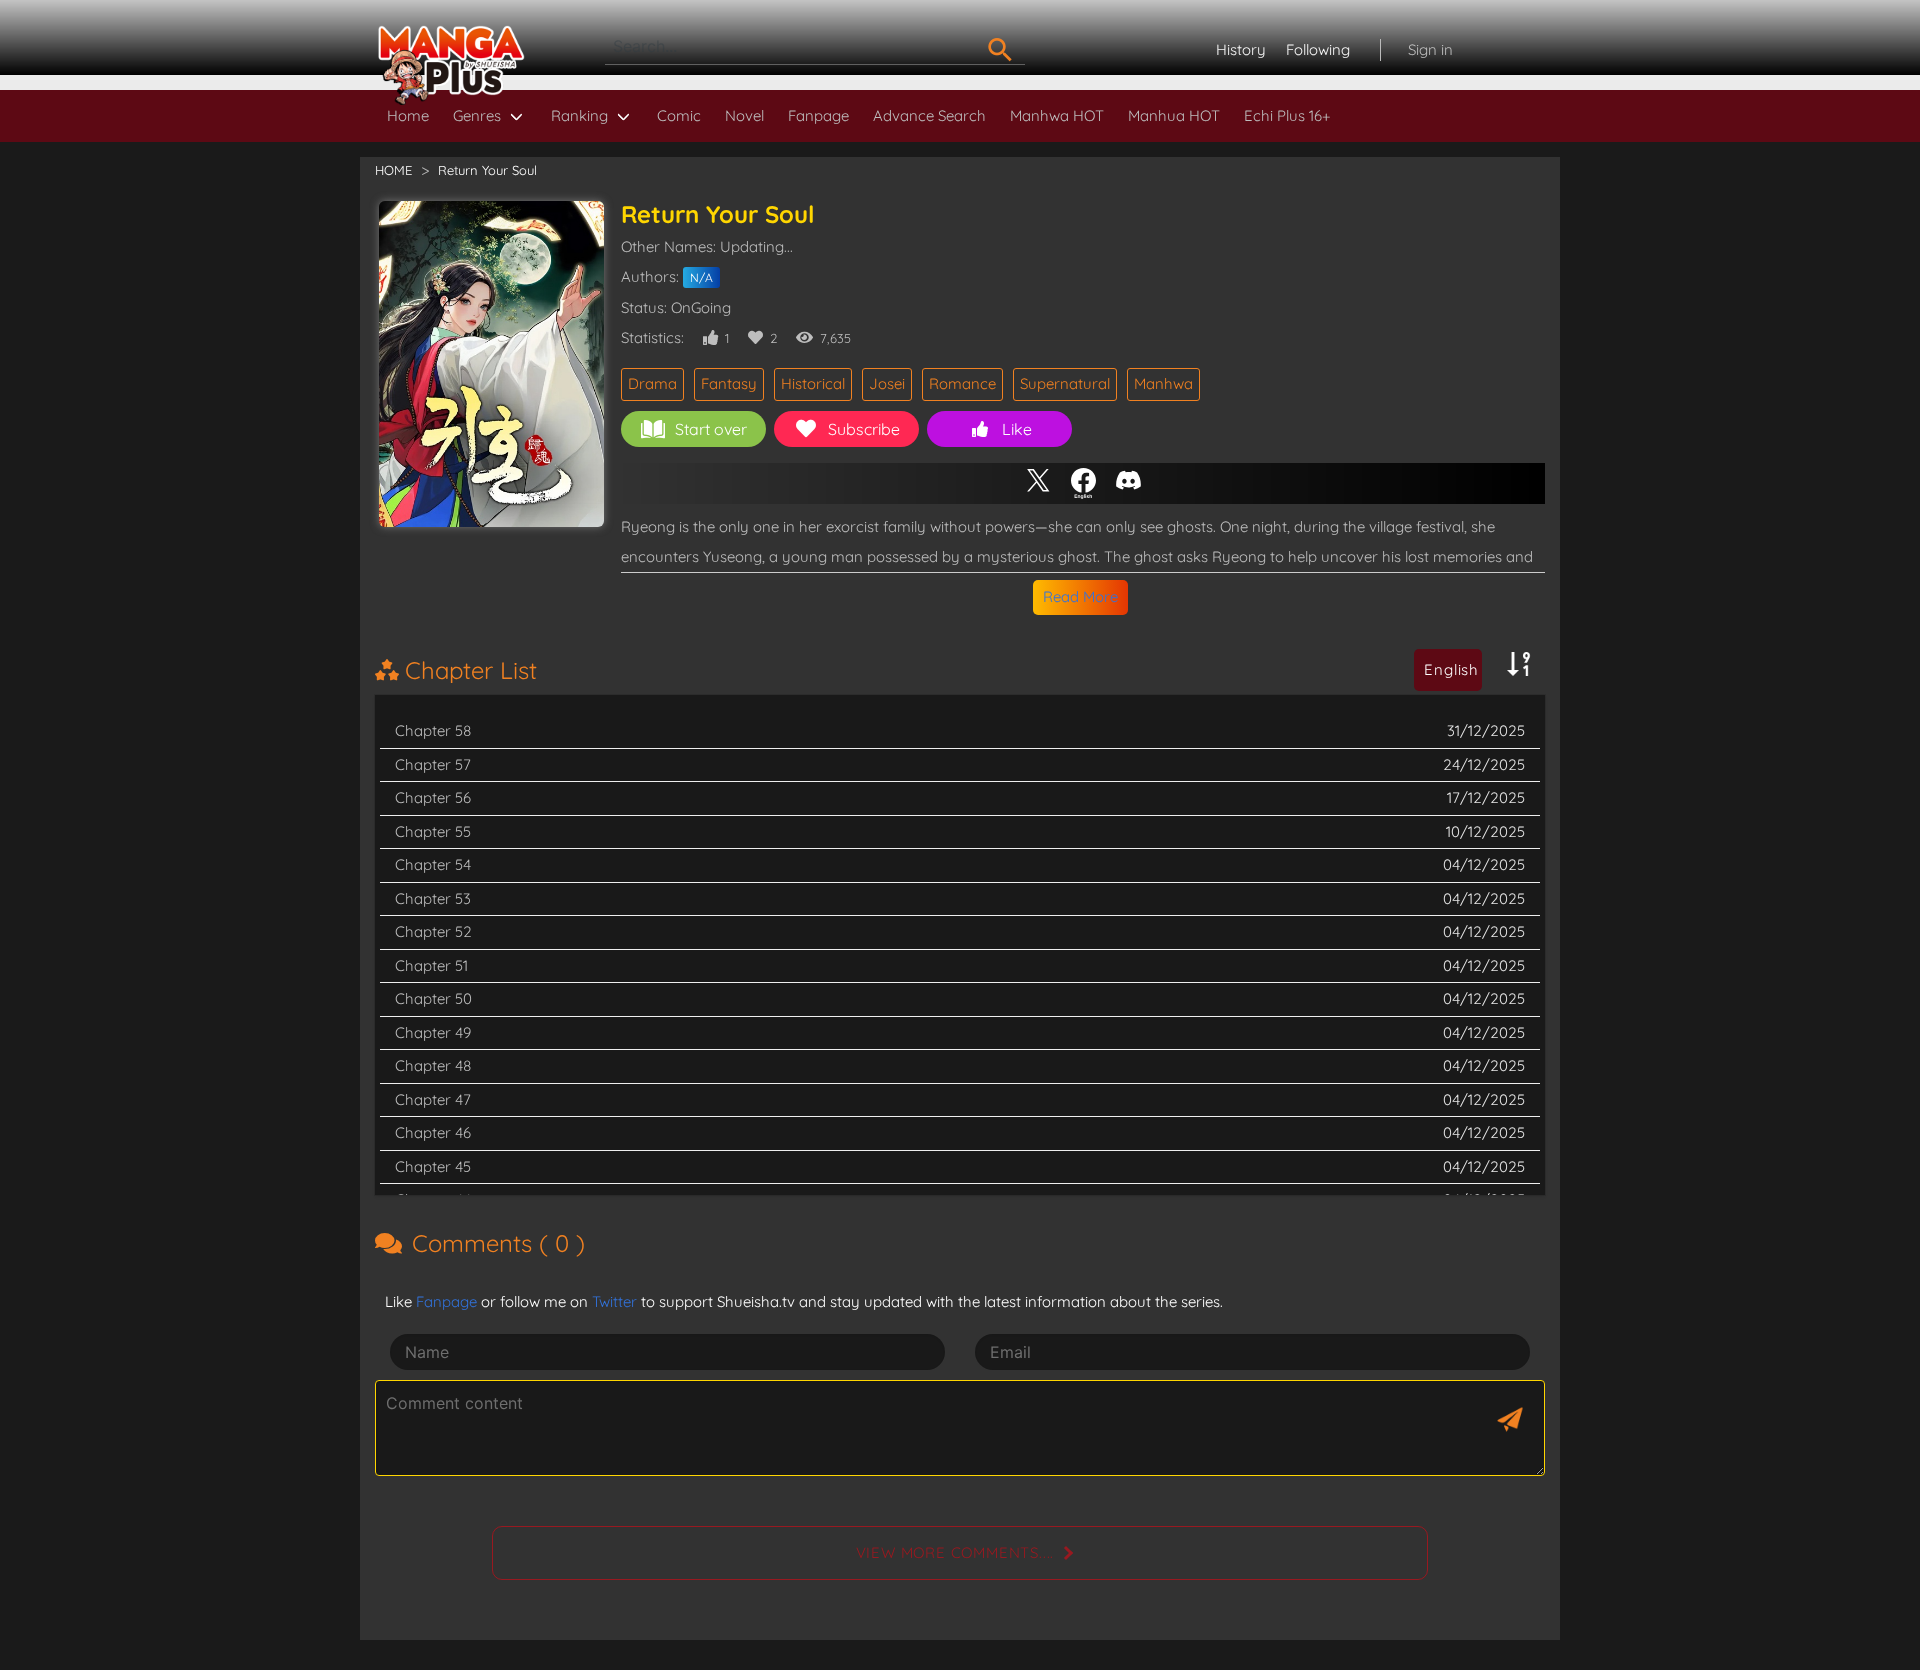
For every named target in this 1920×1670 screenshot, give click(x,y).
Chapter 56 (433, 797)
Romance (962, 383)
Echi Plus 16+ (1287, 115)
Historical (813, 383)
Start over (711, 429)
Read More (1080, 596)
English (1451, 669)
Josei (887, 383)
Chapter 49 (433, 1032)
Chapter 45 (433, 1166)
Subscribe (864, 429)
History (1241, 49)
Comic (679, 115)
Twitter (614, 1301)
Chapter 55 (433, 831)
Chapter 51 (431, 965)
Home (408, 115)
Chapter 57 (433, 764)
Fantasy (729, 383)
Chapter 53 (433, 898)
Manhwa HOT (1057, 115)
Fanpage (818, 115)
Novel (744, 115)
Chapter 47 (433, 1099)
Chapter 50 (433, 998)
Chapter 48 (433, 1065)
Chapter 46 (433, 1132)
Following (1318, 49)
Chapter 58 (433, 730)
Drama (652, 383)
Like (1017, 429)
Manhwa (1163, 383)
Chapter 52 (433, 931)
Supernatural (1065, 383)
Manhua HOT (1174, 115)
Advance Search (929, 115)
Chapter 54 (433, 864)
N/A (701, 277)
